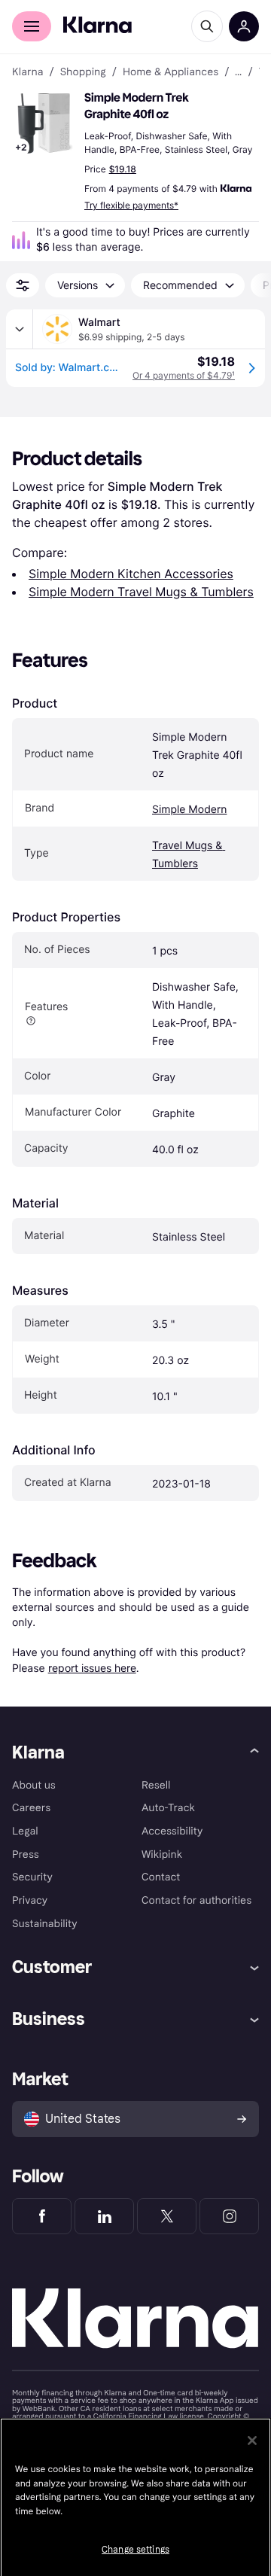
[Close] (252, 2441)
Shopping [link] (83, 72)
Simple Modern (189, 810)
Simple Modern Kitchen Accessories (131, 574)
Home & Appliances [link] (171, 72)
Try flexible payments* (131, 205)
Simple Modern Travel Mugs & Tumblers (141, 592)
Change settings (135, 2550)
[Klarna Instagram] (229, 2216)
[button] (45, 123)
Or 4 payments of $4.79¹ (184, 375)
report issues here (92, 1668)
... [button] (238, 72)
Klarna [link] (27, 72)
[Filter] (23, 285)
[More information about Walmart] (20, 329)
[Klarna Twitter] (167, 2216)
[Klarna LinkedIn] (104, 2216)
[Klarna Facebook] (42, 2216)
